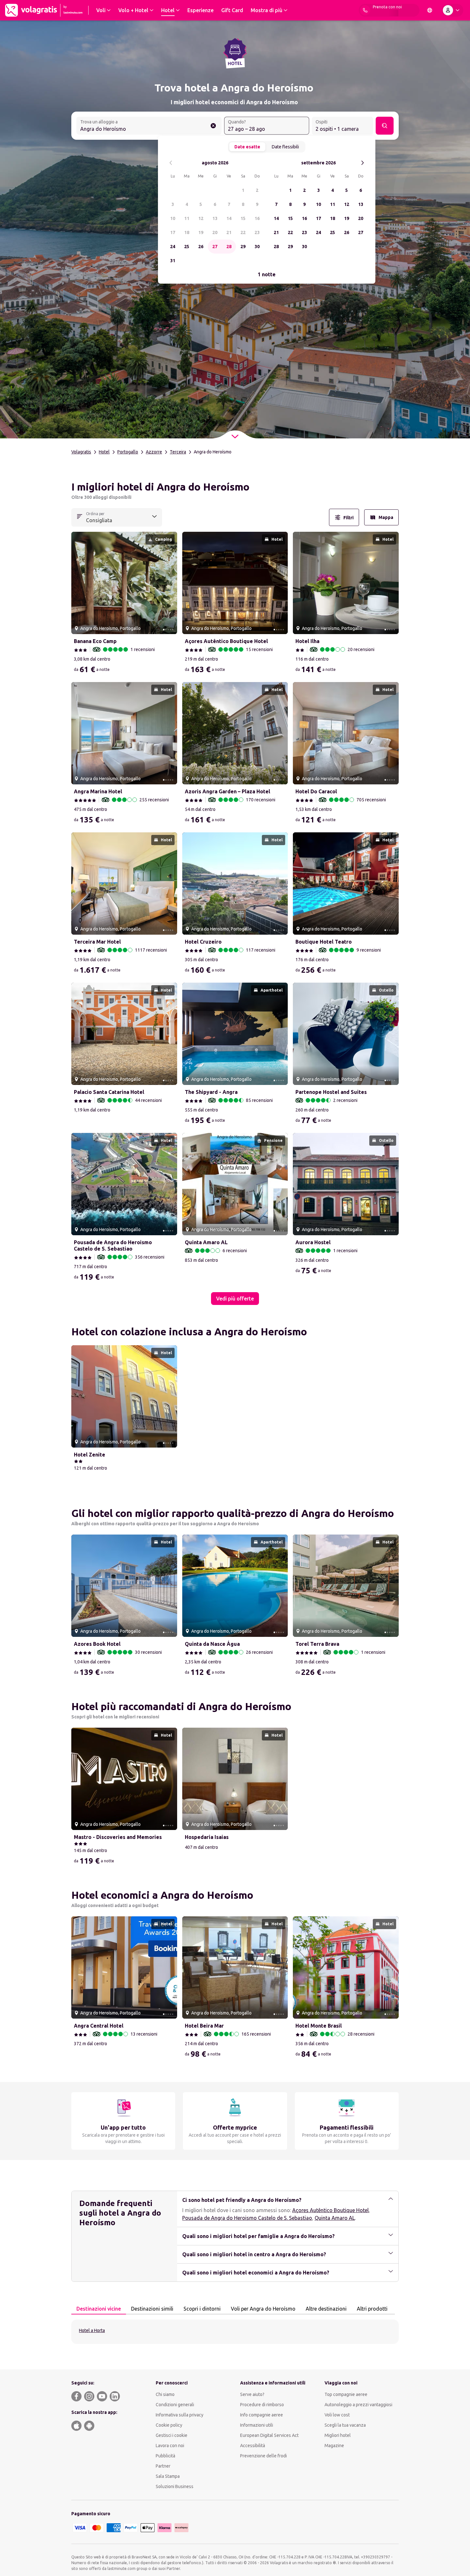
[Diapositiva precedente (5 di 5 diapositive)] (79, 583)
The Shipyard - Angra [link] (211, 1092)
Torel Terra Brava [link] (317, 1644)
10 (173, 218)
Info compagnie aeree (262, 2415)
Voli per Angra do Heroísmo (263, 2309)
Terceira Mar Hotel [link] (97, 942)
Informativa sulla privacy (180, 2415)
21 (229, 232)
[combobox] (149, 126)
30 (257, 247)
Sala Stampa (168, 2476)
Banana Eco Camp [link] (95, 641)
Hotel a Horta (92, 2330)
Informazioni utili (257, 2425)
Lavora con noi (170, 2446)
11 (187, 218)
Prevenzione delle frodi (263, 2456)
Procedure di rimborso (262, 2405)
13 (215, 218)
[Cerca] (385, 126)
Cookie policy (169, 2425)
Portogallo (128, 452)
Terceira (178, 452)
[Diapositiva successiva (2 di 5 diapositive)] (170, 583)
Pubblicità (165, 2456)
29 (243, 247)
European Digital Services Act (269, 2435)
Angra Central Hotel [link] (99, 2026)
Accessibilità (253, 2446)
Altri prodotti (372, 2309)
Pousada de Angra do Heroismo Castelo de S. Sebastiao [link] (113, 1245)
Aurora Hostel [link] (313, 1242)
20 (215, 232)
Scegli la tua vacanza (345, 2425)
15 (243, 218)
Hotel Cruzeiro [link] (203, 942)
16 (257, 218)
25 (187, 247)
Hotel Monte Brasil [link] (319, 2026)
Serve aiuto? (252, 2394)
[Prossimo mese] (362, 163)
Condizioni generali (175, 2405)
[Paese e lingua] (430, 10)
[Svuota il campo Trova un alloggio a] (213, 126)
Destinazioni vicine (99, 2309)
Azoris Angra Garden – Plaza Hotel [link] (227, 791)
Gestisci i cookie (172, 2435)
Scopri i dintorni (202, 2309)
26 (201, 247)
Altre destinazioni (326, 2309)
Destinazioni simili (152, 2309)
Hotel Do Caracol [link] (316, 791)
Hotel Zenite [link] (90, 1455)
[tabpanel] (235, 2332)
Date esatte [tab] (247, 147)
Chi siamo (165, 2394)
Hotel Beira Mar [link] (204, 2026)
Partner (163, 2466)
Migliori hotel (338, 2435)
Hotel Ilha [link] (307, 641)
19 (201, 232)
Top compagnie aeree (346, 2394)
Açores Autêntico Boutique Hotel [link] (226, 641)
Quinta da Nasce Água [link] (212, 1644)
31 (173, 261)
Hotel (104, 452)
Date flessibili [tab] (285, 147)
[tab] (99, 2309)
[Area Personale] (452, 10)
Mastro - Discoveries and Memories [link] (118, 1837)
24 (173, 247)
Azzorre (154, 452)
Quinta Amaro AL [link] (206, 1242)
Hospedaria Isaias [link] (207, 1837)
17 (173, 232)
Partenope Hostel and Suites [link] (331, 1092)
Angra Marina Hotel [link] (98, 791)
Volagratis (81, 452)
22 (243, 232)
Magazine (334, 2446)
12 (201, 218)
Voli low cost (337, 2415)
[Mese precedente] (171, 163)
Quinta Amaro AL (335, 2218)
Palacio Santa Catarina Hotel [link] (109, 1092)
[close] (79, 489)
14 (229, 218)
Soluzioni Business (175, 2486)
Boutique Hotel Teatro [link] (324, 942)
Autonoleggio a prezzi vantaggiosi (358, 2405)
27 (215, 247)
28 (229, 247)
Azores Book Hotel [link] (97, 1644)
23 (257, 232)
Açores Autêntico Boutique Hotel (330, 2210)
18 (187, 232)
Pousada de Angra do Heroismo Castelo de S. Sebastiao (247, 2218)
